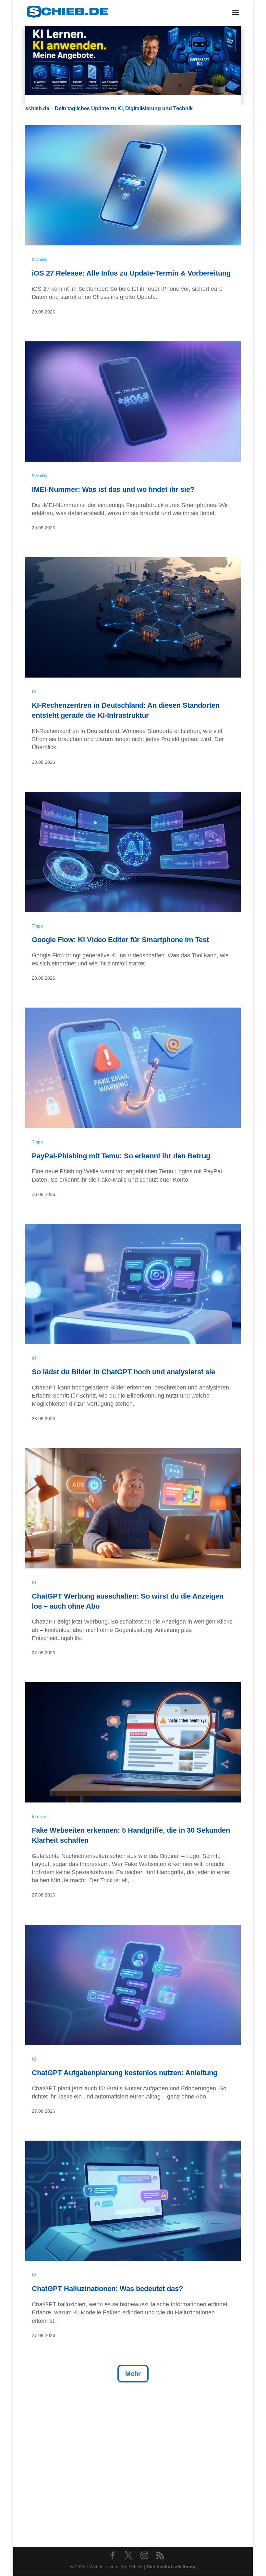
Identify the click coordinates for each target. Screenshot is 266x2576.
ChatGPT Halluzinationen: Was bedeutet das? (107, 2289)
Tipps (37, 926)
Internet (40, 1816)
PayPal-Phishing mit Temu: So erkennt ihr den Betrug (121, 1156)
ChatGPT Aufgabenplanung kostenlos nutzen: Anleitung (125, 2073)
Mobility (40, 259)
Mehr (133, 2374)
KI (34, 691)
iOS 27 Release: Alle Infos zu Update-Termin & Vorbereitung (131, 273)
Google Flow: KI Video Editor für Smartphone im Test (120, 940)
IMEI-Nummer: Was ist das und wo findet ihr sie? (113, 489)
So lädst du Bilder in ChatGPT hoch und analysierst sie (123, 1372)
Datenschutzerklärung (171, 2567)
